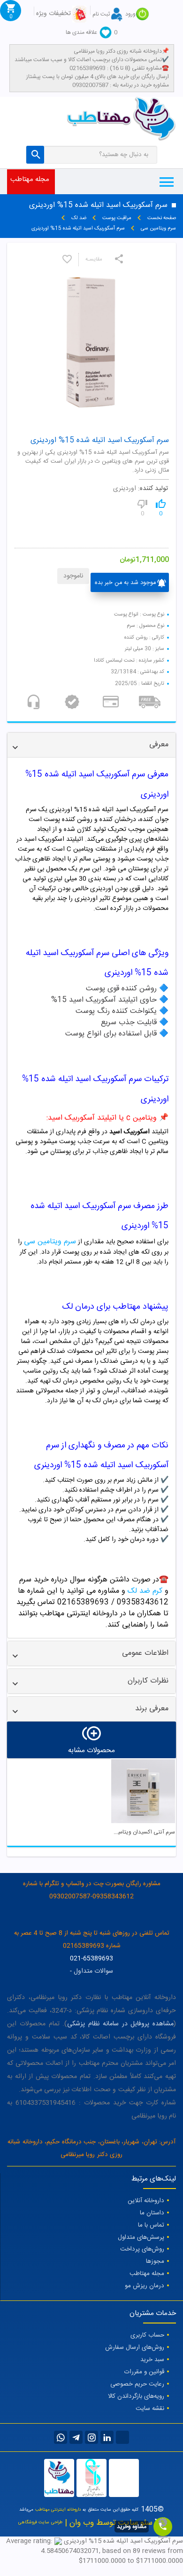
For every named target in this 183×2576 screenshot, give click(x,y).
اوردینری (125, 489)
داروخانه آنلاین (146, 2201)
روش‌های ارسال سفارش (135, 2347)
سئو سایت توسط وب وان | (107, 2523)
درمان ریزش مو (145, 2286)
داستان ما (152, 2213)
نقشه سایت (150, 2409)
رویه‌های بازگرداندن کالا (136, 2396)
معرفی (159, 745)
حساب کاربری (147, 2335)
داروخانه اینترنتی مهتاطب (58, 2510)
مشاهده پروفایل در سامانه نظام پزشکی (120, 2024)
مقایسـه (94, 260)
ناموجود (73, 576)
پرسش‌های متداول (141, 2237)
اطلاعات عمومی (145, 1653)
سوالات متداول (93, 1971)
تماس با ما (151, 2225)
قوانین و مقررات (144, 2372)
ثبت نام (101, 14)
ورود (130, 14)
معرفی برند (152, 1709)
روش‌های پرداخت (142, 2249)
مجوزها (155, 2261)
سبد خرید (152, 2360)
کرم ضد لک (145, 1591)
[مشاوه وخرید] (163, 2527)
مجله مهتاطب (30, 179)
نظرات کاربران (148, 1681)
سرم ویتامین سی (50, 1242)
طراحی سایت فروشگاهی (40, 2522)
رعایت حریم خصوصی (137, 2384)
